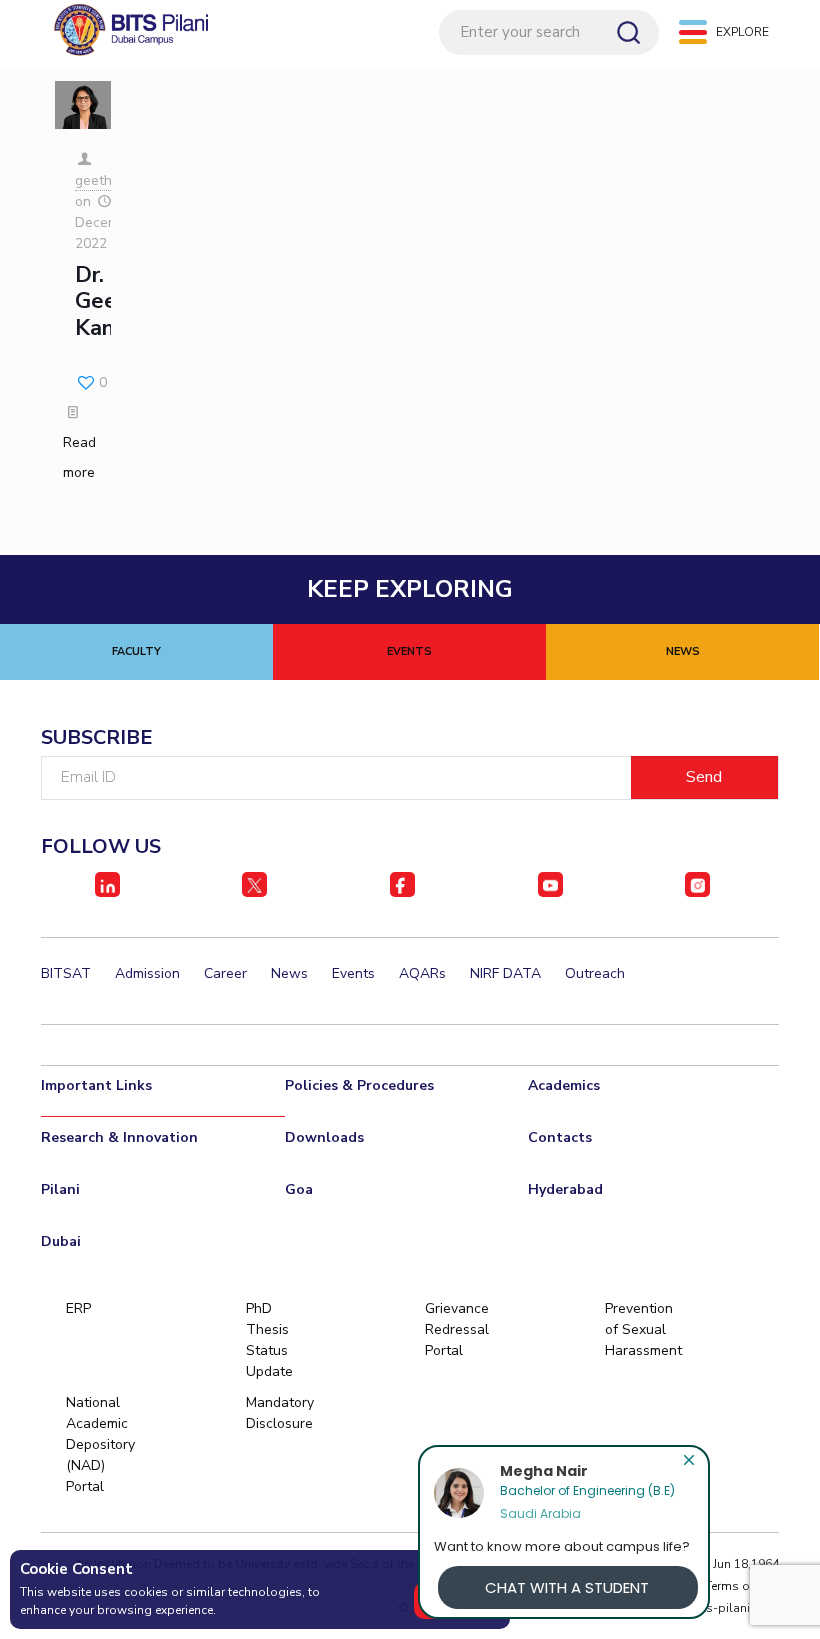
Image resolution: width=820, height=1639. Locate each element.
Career (225, 973)
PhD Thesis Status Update (269, 1340)
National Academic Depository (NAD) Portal (99, 1444)
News (289, 973)
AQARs (422, 973)
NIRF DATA (505, 973)
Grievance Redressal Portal (457, 1329)
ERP (78, 1308)
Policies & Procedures (359, 1085)
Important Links (96, 1085)
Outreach (595, 973)
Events (353, 973)
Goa (299, 1189)
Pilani (60, 1189)
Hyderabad (565, 1189)
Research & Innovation (119, 1137)
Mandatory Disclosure (279, 1413)
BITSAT (66, 973)
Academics (564, 1085)
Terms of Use (742, 1586)
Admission (147, 973)
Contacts (560, 1137)
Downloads (324, 1137)
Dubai (61, 1241)
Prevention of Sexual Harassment (638, 1329)
